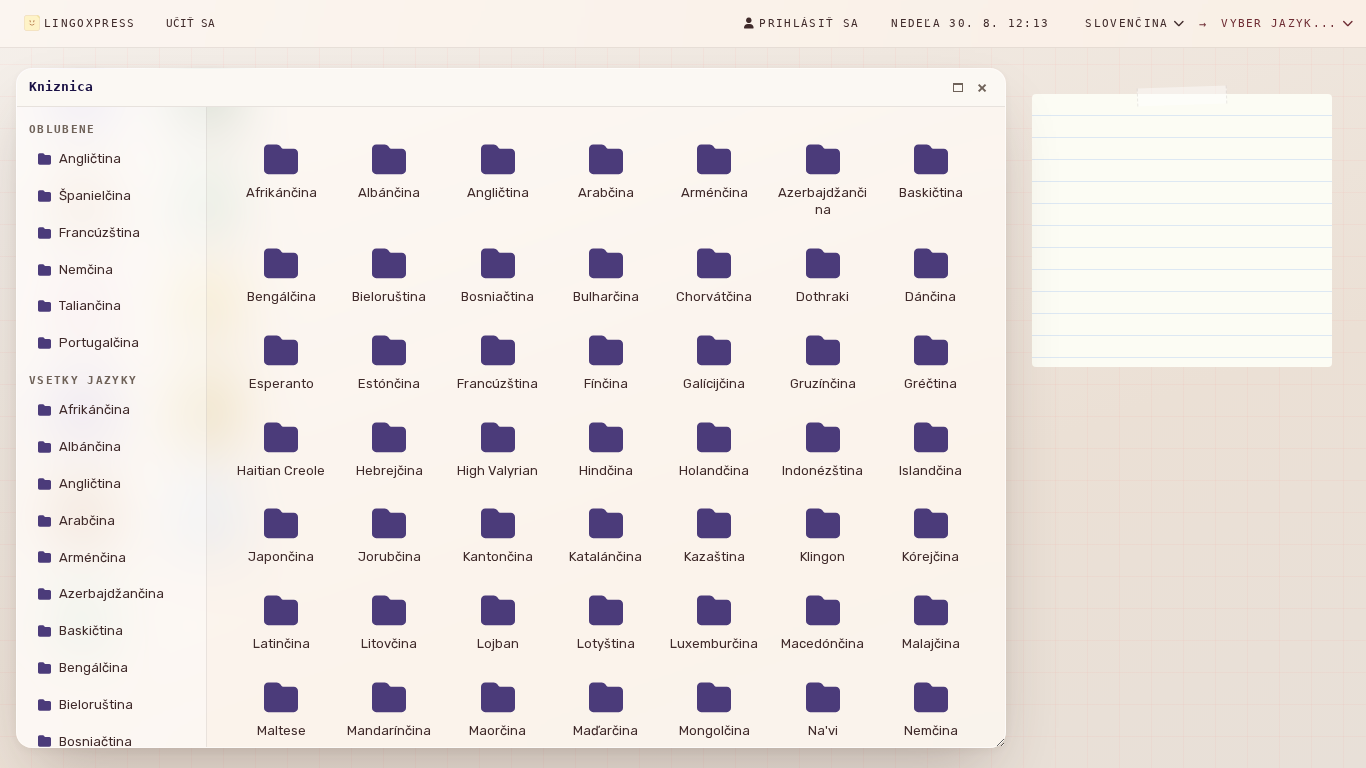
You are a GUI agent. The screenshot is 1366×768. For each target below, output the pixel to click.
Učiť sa (190, 23)
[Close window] (982, 88)
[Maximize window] (958, 88)
